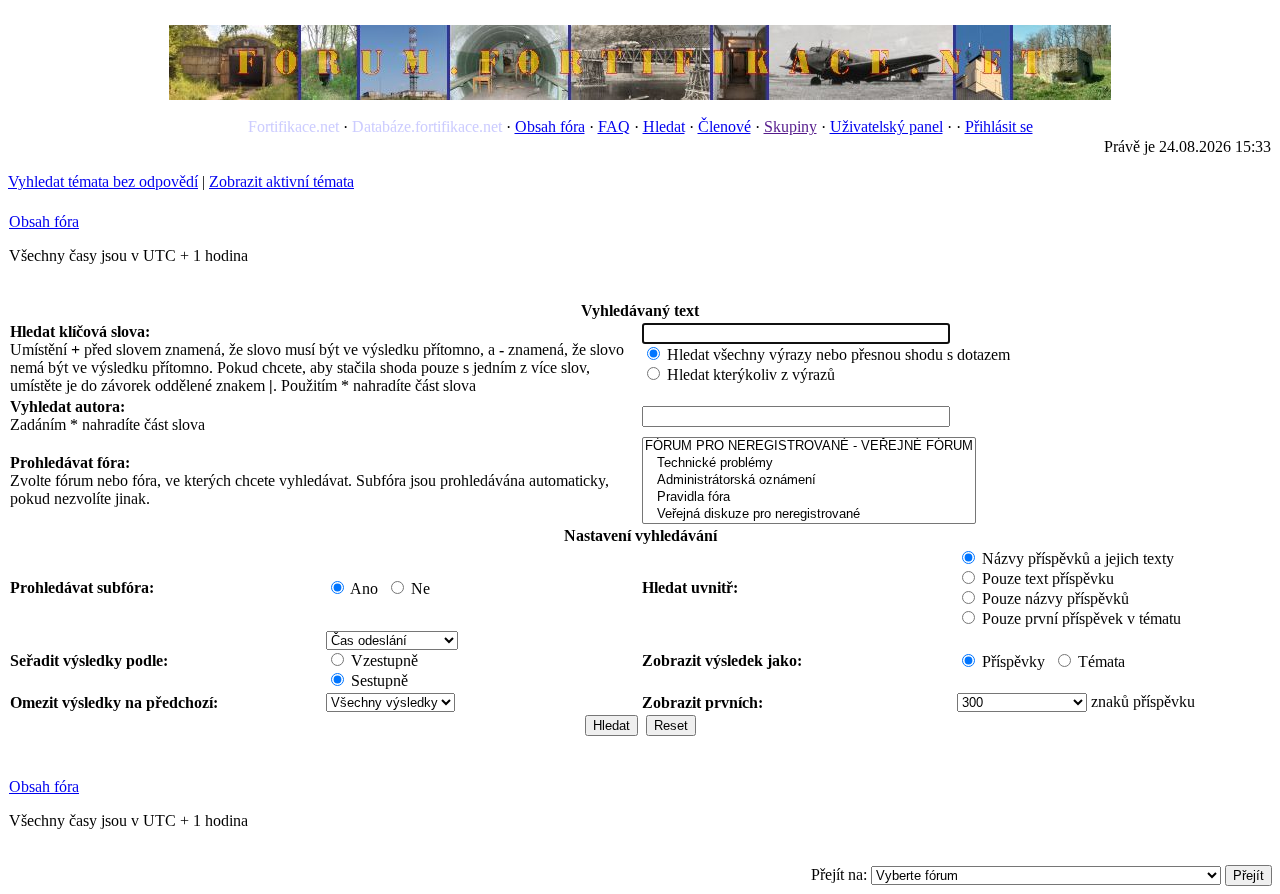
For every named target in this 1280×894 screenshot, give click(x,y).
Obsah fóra (550, 126)
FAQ (614, 126)
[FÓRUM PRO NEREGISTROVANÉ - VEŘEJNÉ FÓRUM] (809, 446)
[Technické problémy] (809, 463)
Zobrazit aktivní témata (281, 181)
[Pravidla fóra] (809, 497)
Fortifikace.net (293, 126)
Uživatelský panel (886, 126)
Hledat (664, 126)
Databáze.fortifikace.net (427, 126)
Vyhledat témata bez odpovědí (103, 181)
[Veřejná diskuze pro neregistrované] (809, 514)
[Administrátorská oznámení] (809, 480)
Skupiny (790, 126)
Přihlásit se (999, 126)
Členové (724, 126)
